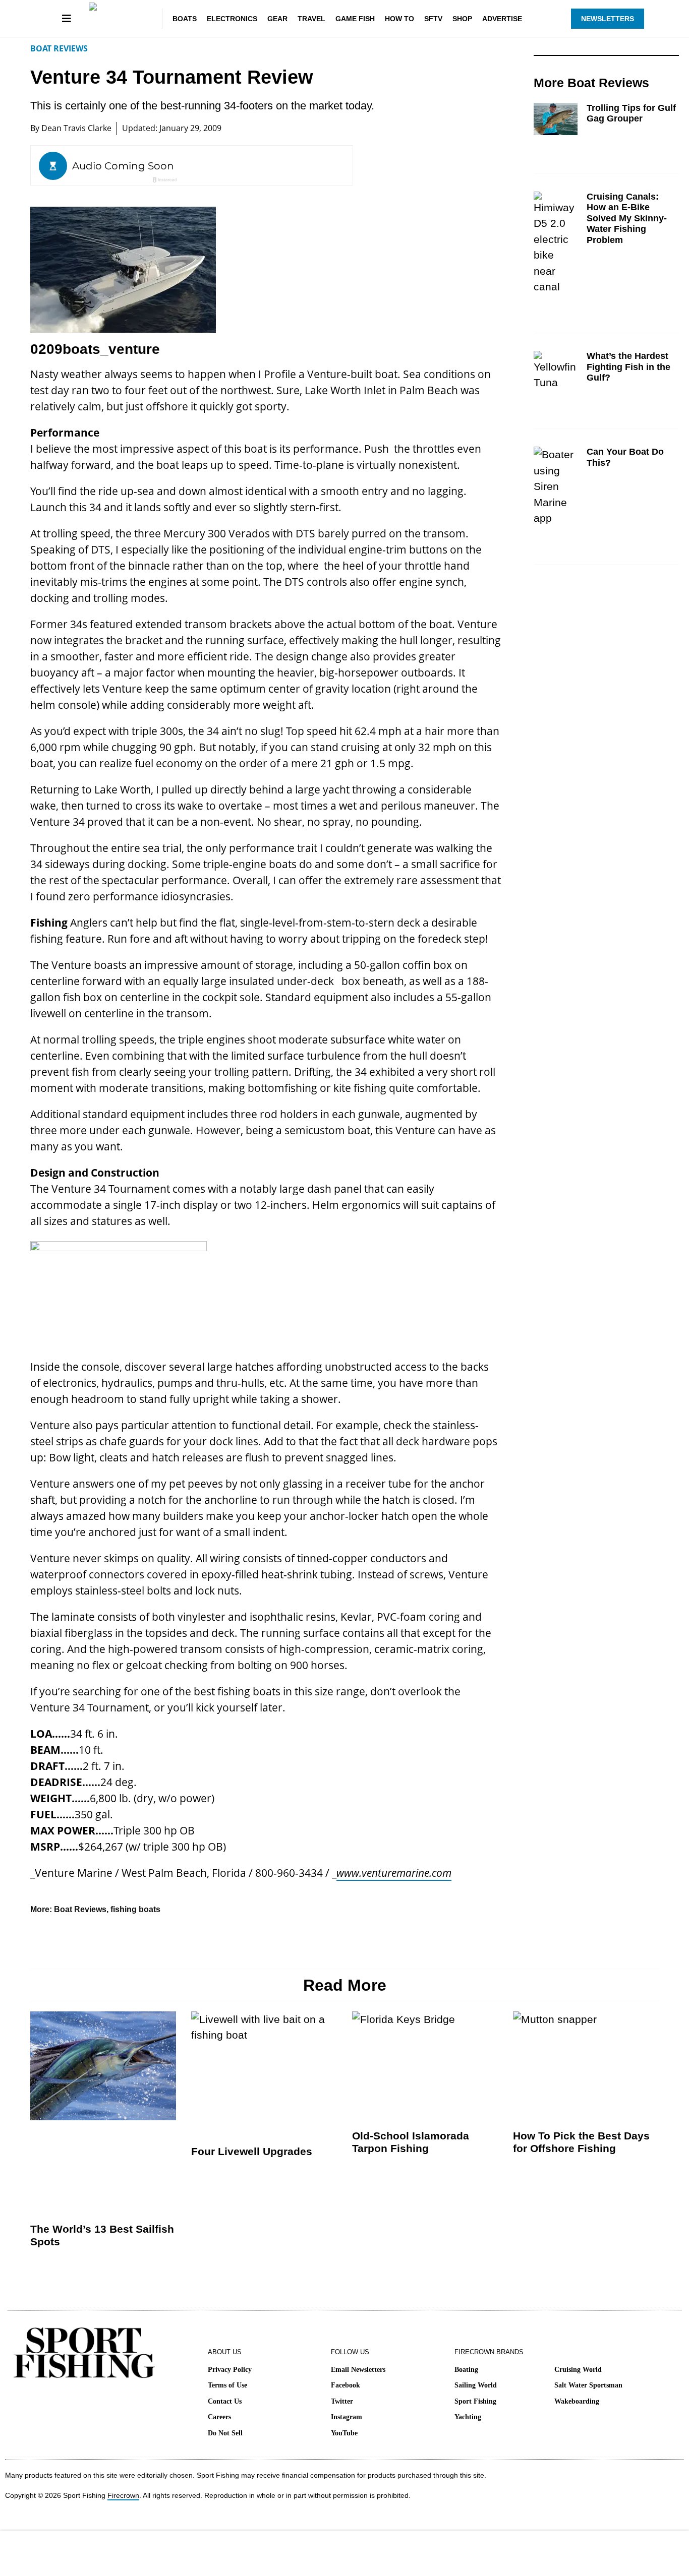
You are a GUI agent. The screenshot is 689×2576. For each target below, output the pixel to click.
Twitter (342, 2401)
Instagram (347, 2417)
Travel (311, 19)
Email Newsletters (358, 2370)
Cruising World (578, 2370)
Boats (185, 19)
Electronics (232, 19)
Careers (219, 2417)
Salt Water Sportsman (588, 2385)
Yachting (468, 2417)
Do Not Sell (225, 2433)
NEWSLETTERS (608, 19)
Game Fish (355, 19)
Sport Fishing (475, 2401)
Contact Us (225, 2401)
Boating (466, 2370)
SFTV (433, 19)
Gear (277, 19)
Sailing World (476, 2385)
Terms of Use (227, 2385)
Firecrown (123, 2495)
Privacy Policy (230, 2370)
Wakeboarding (577, 2401)
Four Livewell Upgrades (252, 2151)
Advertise (502, 19)
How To (399, 19)
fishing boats (135, 1909)
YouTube (344, 2433)
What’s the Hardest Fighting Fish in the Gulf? (628, 367)
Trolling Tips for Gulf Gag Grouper (631, 113)
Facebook (346, 2385)
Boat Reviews (59, 48)
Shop (462, 19)
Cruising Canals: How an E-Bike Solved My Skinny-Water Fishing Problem (627, 218)
